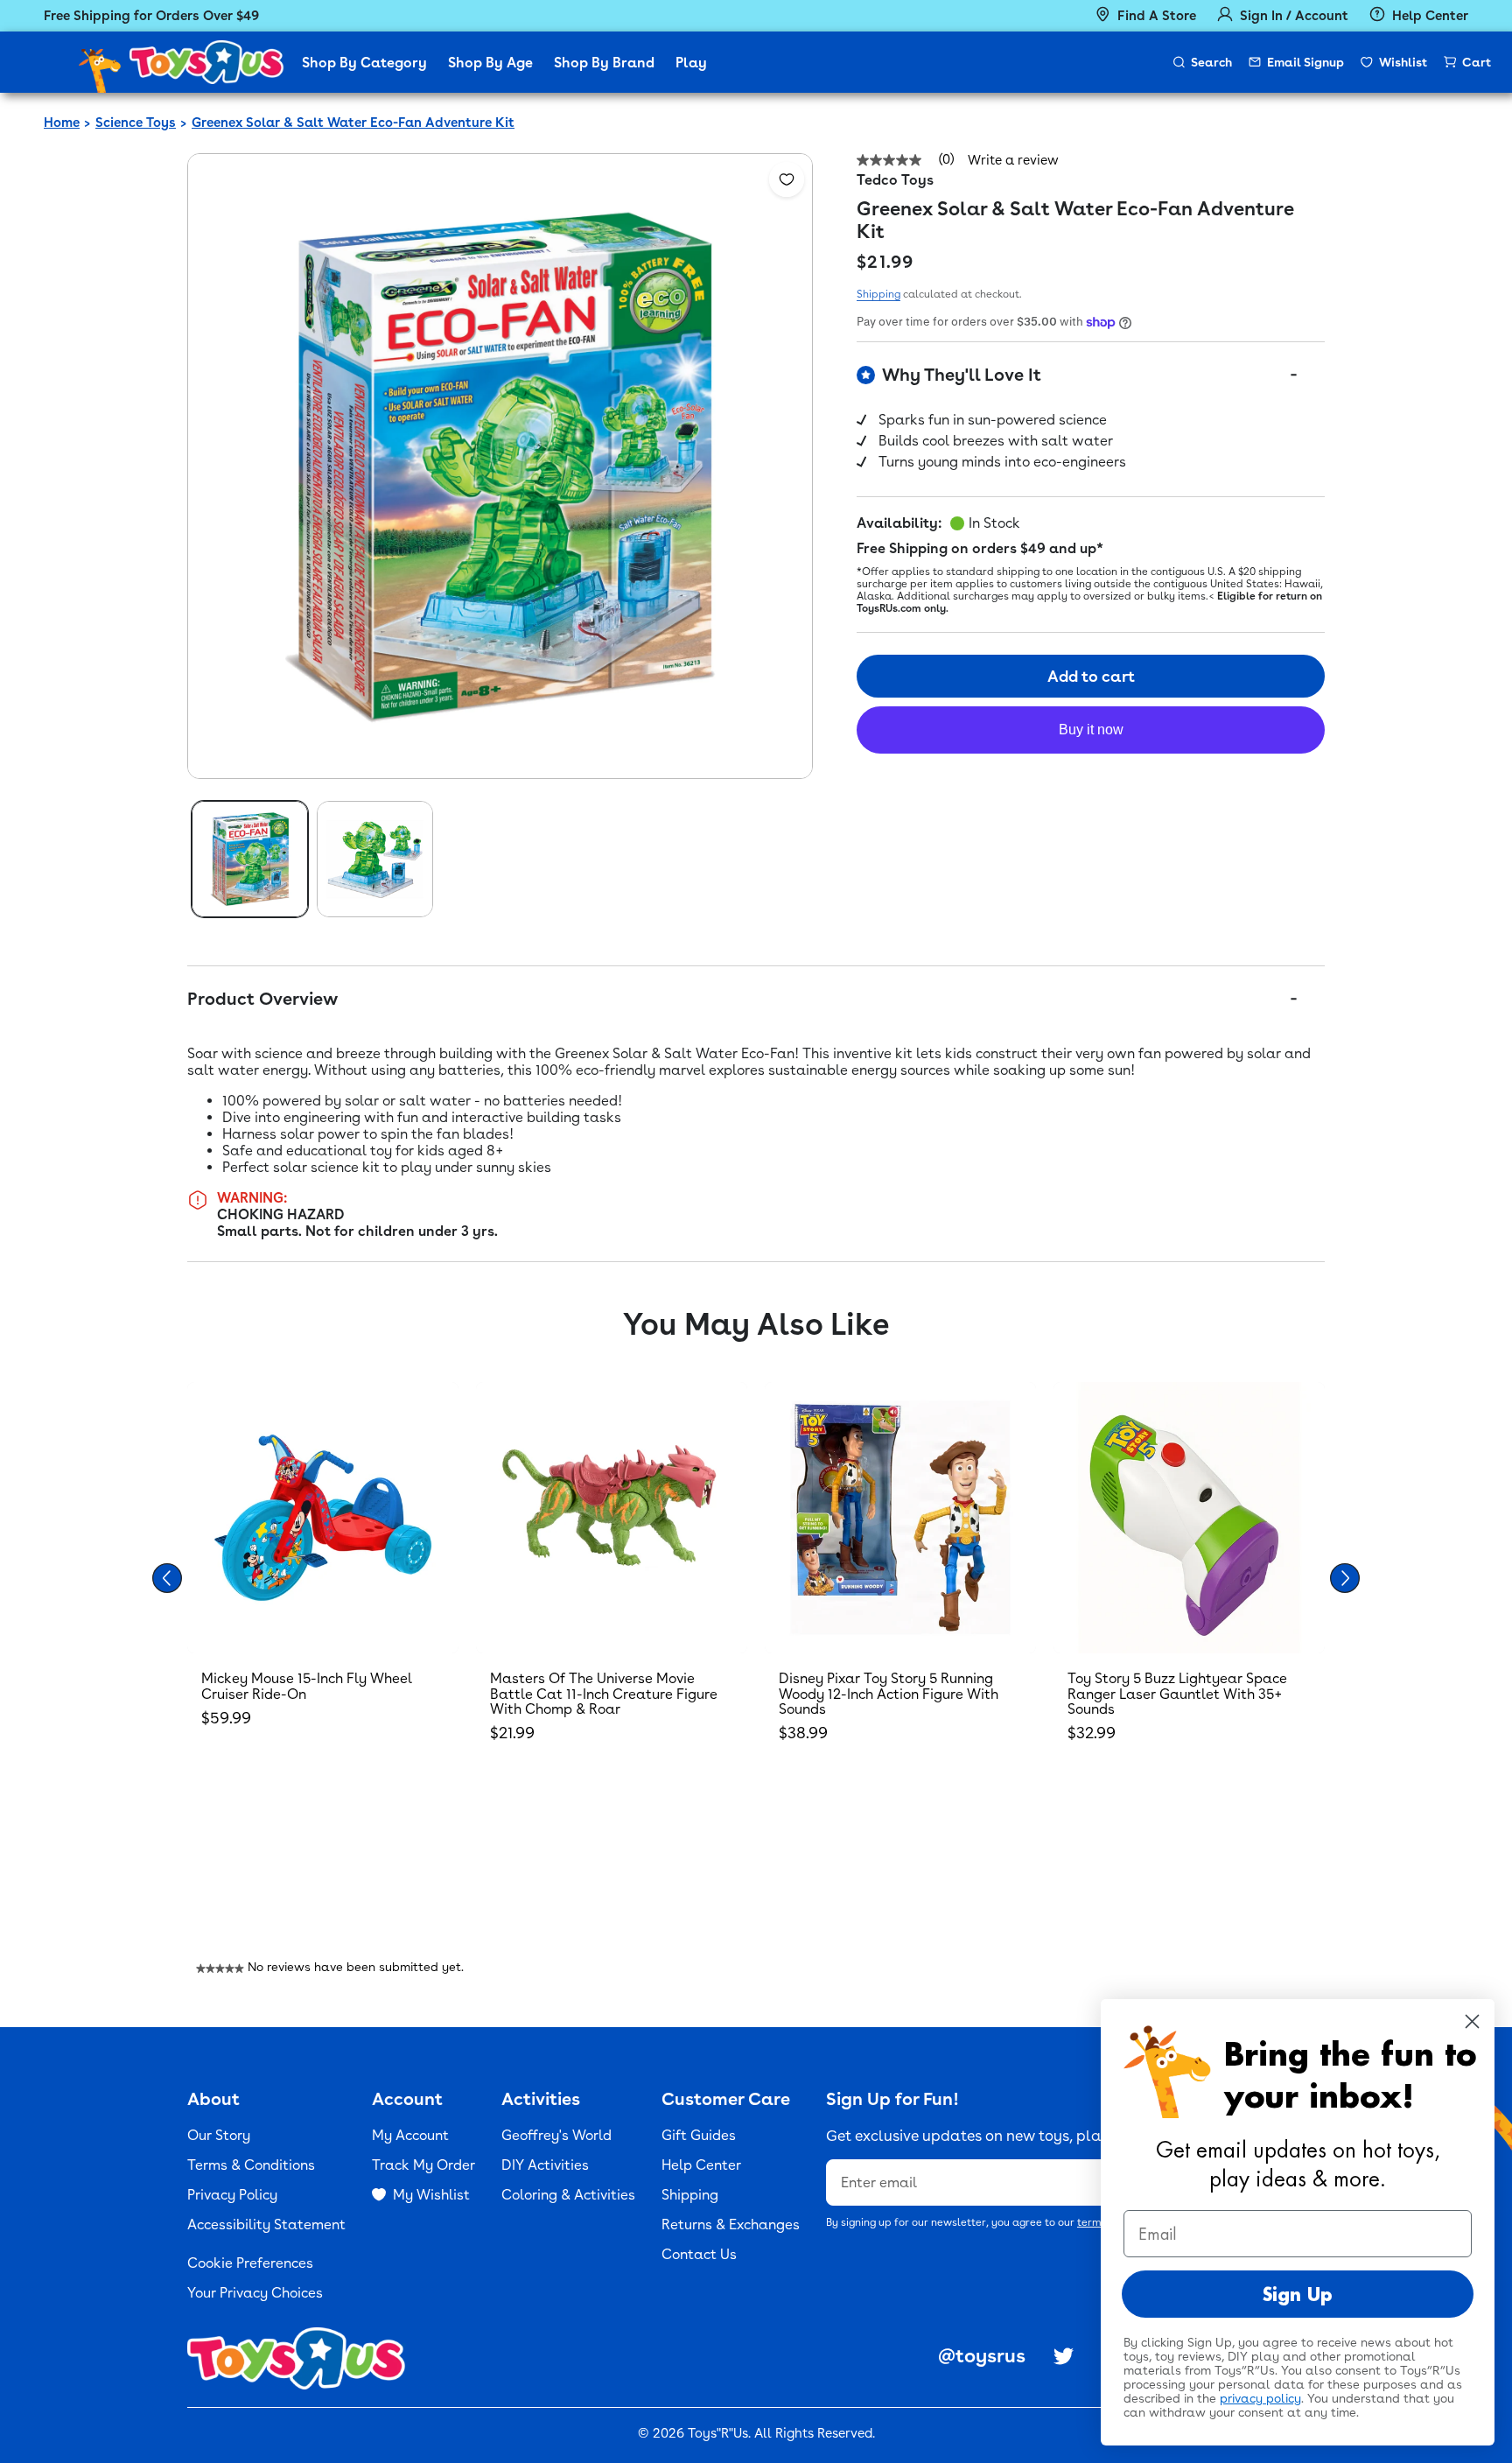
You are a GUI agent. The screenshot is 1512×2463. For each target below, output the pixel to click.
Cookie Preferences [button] (250, 2263)
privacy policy (1260, 2398)
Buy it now (1091, 730)
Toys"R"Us (718, 2433)
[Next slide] (1345, 1578)
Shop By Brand (604, 63)
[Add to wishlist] (787, 179)
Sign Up (1298, 2294)
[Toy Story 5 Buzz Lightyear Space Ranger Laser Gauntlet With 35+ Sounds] (1189, 1518)
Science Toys (136, 123)
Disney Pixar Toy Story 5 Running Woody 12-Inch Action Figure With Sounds (889, 1694)
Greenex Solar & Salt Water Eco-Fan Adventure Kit (353, 123)
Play (691, 63)
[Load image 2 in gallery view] (375, 859)
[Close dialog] (1472, 2021)
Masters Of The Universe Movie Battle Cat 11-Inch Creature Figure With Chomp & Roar (604, 1694)
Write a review (1013, 161)
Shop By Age (490, 63)
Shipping (878, 294)
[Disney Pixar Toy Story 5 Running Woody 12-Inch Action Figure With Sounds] (900, 1518)
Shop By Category (364, 63)
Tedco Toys (895, 180)
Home (62, 123)
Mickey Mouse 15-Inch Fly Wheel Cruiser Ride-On (307, 1686)
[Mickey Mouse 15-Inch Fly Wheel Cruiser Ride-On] (323, 1518)
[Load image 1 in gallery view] (250, 859)
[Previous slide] (167, 1578)
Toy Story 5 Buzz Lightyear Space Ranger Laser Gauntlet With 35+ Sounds (1177, 1694)
